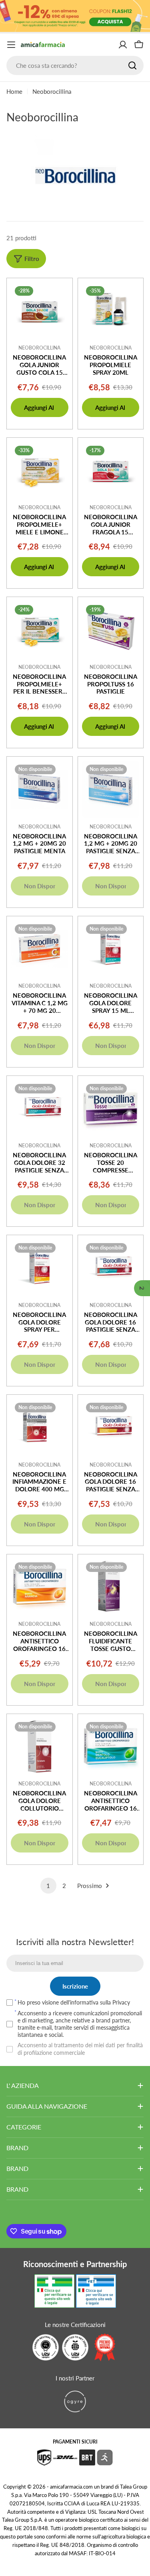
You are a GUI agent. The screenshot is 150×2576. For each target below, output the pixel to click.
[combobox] (75, 65)
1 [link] (48, 1886)
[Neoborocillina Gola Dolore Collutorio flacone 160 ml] (40, 1747)
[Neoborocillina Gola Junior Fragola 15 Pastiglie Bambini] (111, 471)
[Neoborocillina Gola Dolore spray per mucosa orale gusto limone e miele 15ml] (40, 1268)
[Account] (123, 45)
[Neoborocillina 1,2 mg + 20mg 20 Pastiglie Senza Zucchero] (111, 789)
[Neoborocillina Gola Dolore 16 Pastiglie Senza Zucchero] (111, 1268)
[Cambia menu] (11, 45)
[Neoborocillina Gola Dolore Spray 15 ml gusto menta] (111, 949)
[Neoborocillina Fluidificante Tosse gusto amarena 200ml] (111, 1587)
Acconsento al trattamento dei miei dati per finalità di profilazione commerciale (80, 2049)
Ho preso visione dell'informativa (74, 2002)
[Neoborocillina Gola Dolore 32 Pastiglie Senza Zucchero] (40, 1109)
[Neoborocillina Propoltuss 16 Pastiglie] (111, 630)
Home (14, 91)
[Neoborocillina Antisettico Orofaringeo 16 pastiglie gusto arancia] (40, 1587)
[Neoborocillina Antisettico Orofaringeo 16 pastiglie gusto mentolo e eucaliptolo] (111, 1747)
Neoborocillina (39, 348)
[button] (142, 1288)
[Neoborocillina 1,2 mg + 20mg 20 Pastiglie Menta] (40, 789)
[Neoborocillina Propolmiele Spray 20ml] (111, 311)
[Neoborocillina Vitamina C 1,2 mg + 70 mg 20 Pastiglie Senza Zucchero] (40, 949)
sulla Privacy (115, 2002)
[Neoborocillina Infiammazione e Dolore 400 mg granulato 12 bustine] (40, 1427)
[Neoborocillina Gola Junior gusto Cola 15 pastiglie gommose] (40, 311)
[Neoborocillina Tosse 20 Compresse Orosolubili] (111, 1109)
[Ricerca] (132, 65)
